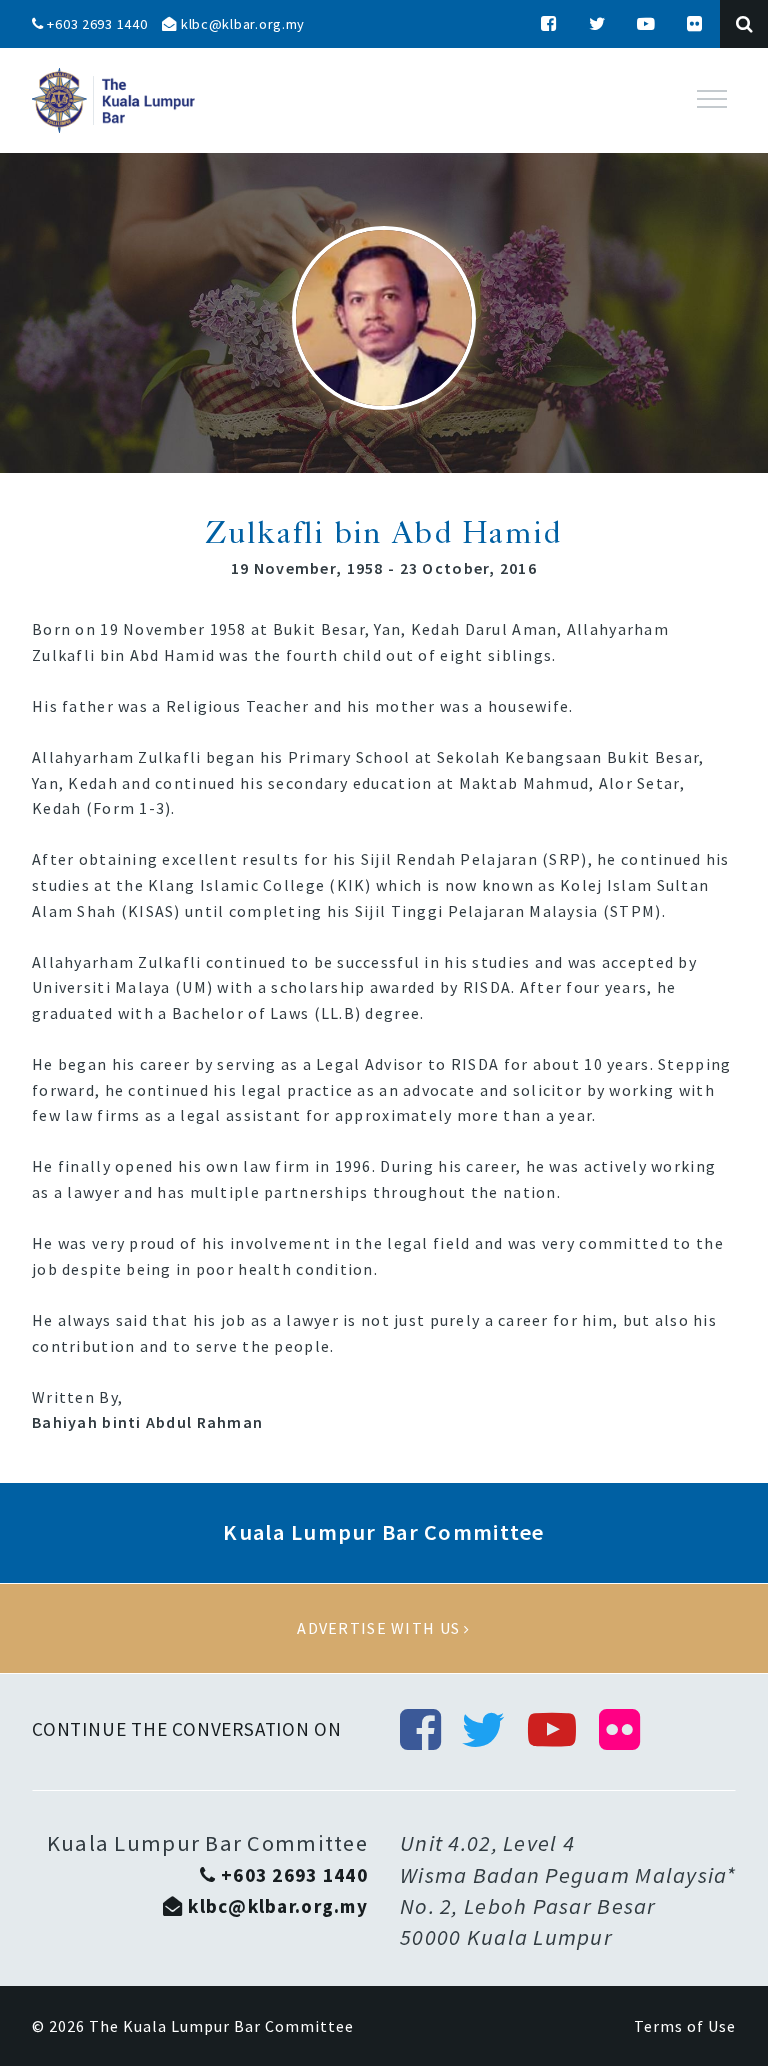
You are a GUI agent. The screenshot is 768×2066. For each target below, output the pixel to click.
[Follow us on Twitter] (598, 24)
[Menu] (712, 99)
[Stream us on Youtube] (647, 24)
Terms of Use (685, 2026)
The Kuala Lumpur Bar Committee (221, 2026)
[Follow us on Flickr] (695, 24)
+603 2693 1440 (96, 24)
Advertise (384, 1629)
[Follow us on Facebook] (549, 24)
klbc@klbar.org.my (241, 24)
